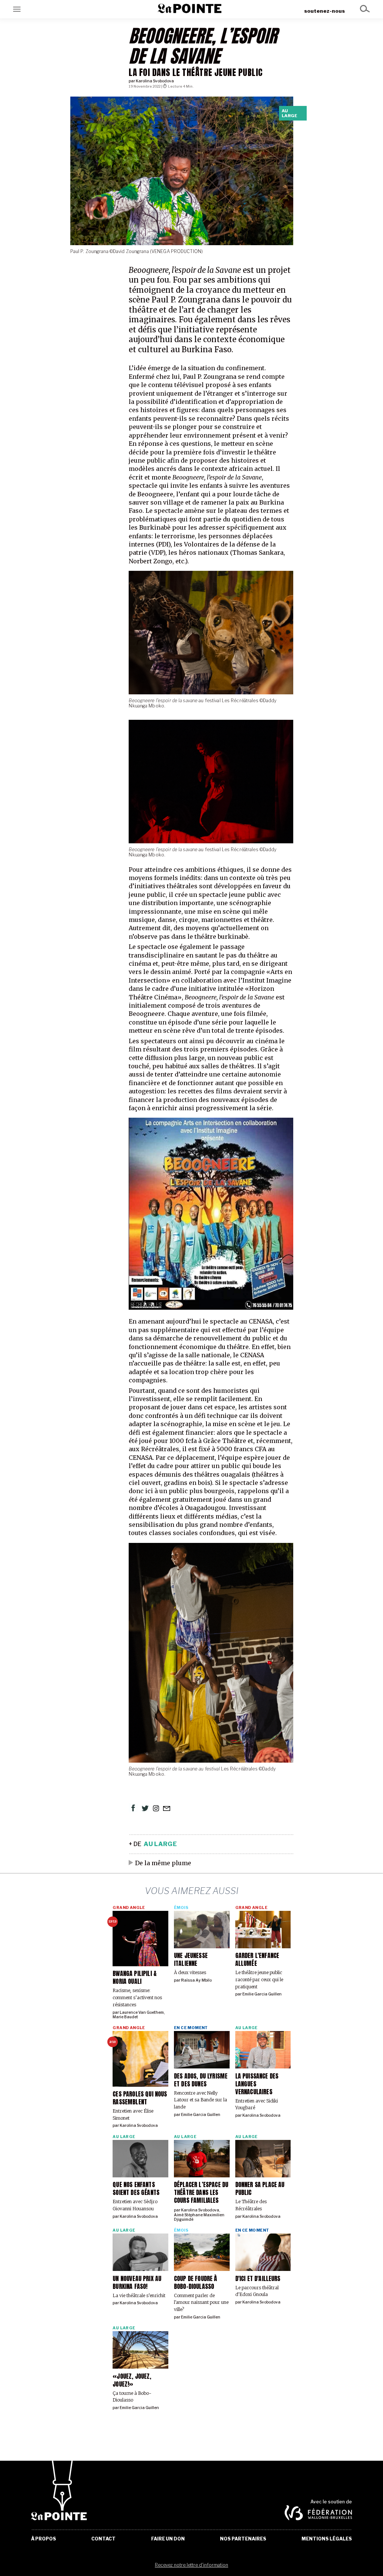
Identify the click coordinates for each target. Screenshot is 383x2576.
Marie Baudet (125, 2017)
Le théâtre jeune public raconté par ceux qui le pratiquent (259, 1979)
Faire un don (168, 2539)
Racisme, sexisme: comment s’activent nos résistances (137, 1997)
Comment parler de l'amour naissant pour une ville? (201, 2302)
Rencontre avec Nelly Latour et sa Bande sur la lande (200, 2100)
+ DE (153, 1844)
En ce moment (191, 2028)
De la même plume (163, 1863)
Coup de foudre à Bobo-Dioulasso (196, 2282)
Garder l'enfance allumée (257, 1959)
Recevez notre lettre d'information (191, 2565)
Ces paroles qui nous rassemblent (140, 2098)
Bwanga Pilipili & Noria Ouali (135, 1977)
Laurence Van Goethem (142, 2012)
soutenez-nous (324, 11)
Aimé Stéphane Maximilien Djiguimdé (199, 2217)
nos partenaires (243, 2539)
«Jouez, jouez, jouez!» (132, 2380)
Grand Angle (129, 1908)
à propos (44, 2539)
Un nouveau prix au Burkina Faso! (137, 2282)
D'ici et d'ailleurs (258, 2278)
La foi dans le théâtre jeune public (196, 72)
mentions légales (327, 2539)
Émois (181, 1908)
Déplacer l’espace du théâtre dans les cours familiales (201, 2192)
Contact (103, 2539)
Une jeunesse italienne (191, 1959)
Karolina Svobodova (155, 81)
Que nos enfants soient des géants (136, 2188)
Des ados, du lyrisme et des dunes (201, 2080)
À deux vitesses (190, 1972)
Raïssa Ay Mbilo (196, 1980)
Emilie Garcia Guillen (262, 1994)
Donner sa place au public (260, 2188)
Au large (289, 113)
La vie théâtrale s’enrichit (139, 2295)
